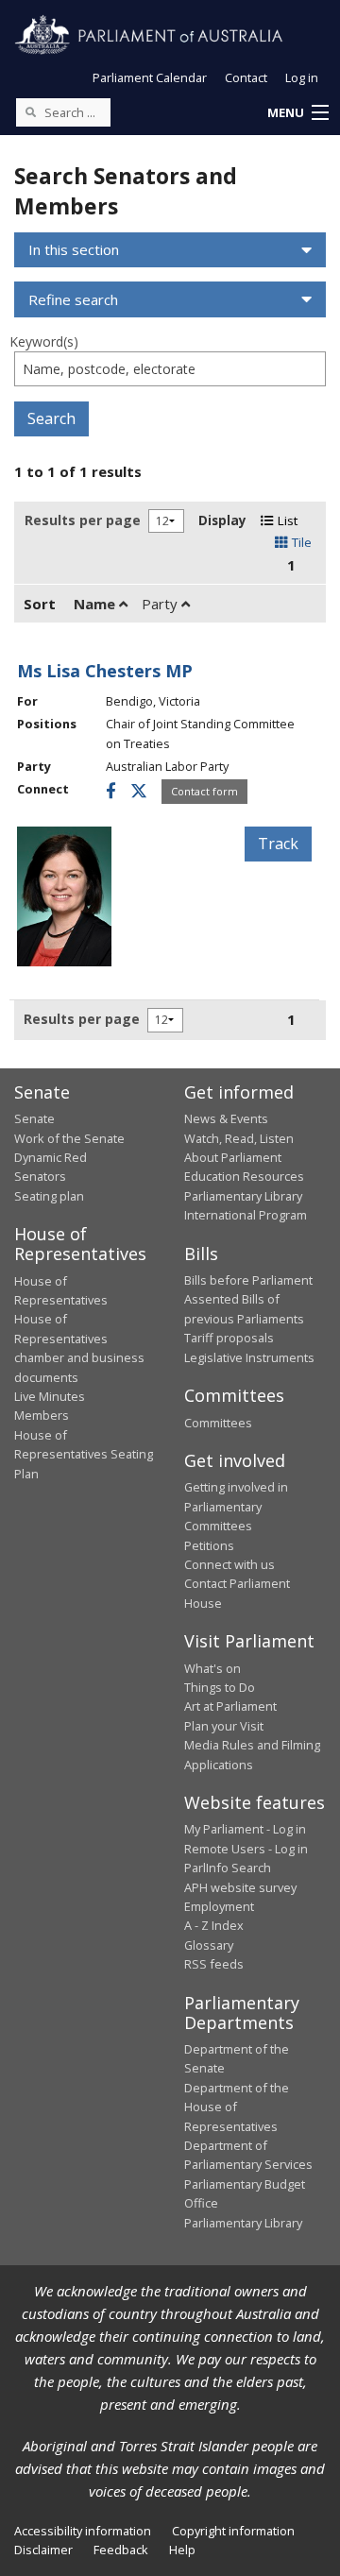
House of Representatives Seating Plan (84, 1454)
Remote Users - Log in (246, 1849)
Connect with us (229, 1564)
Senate (34, 1118)
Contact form (204, 791)
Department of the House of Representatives (237, 2107)
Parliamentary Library (243, 1196)
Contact (246, 77)
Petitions (209, 1545)
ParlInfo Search (228, 1868)
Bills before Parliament (248, 1280)
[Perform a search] (30, 111)
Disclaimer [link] (43, 2550)
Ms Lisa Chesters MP (105, 671)
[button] (297, 113)
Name (96, 604)
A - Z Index (214, 1925)
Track (278, 844)
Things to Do (220, 1687)
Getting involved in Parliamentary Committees (236, 1506)
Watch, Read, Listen (239, 1138)
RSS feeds (214, 1964)
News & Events (226, 1118)
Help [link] (182, 2550)
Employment (219, 1906)
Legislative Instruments (249, 1357)
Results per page (83, 520)
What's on (212, 1668)
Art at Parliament (230, 1706)
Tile (300, 542)
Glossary (209, 1945)
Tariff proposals (229, 1338)
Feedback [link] (121, 2550)
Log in (302, 77)
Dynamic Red (51, 1157)
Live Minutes (50, 1396)
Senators (40, 1176)
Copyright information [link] (233, 2531)
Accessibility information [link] (83, 2531)
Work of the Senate (69, 1138)
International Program (246, 1215)
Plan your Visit (224, 1726)
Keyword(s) (44, 341)
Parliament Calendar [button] (150, 77)
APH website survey (240, 1887)
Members (42, 1415)
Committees (218, 1423)
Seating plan (49, 1196)
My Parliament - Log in (245, 1829)
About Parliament (233, 1157)
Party (161, 604)
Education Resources (244, 1176)
